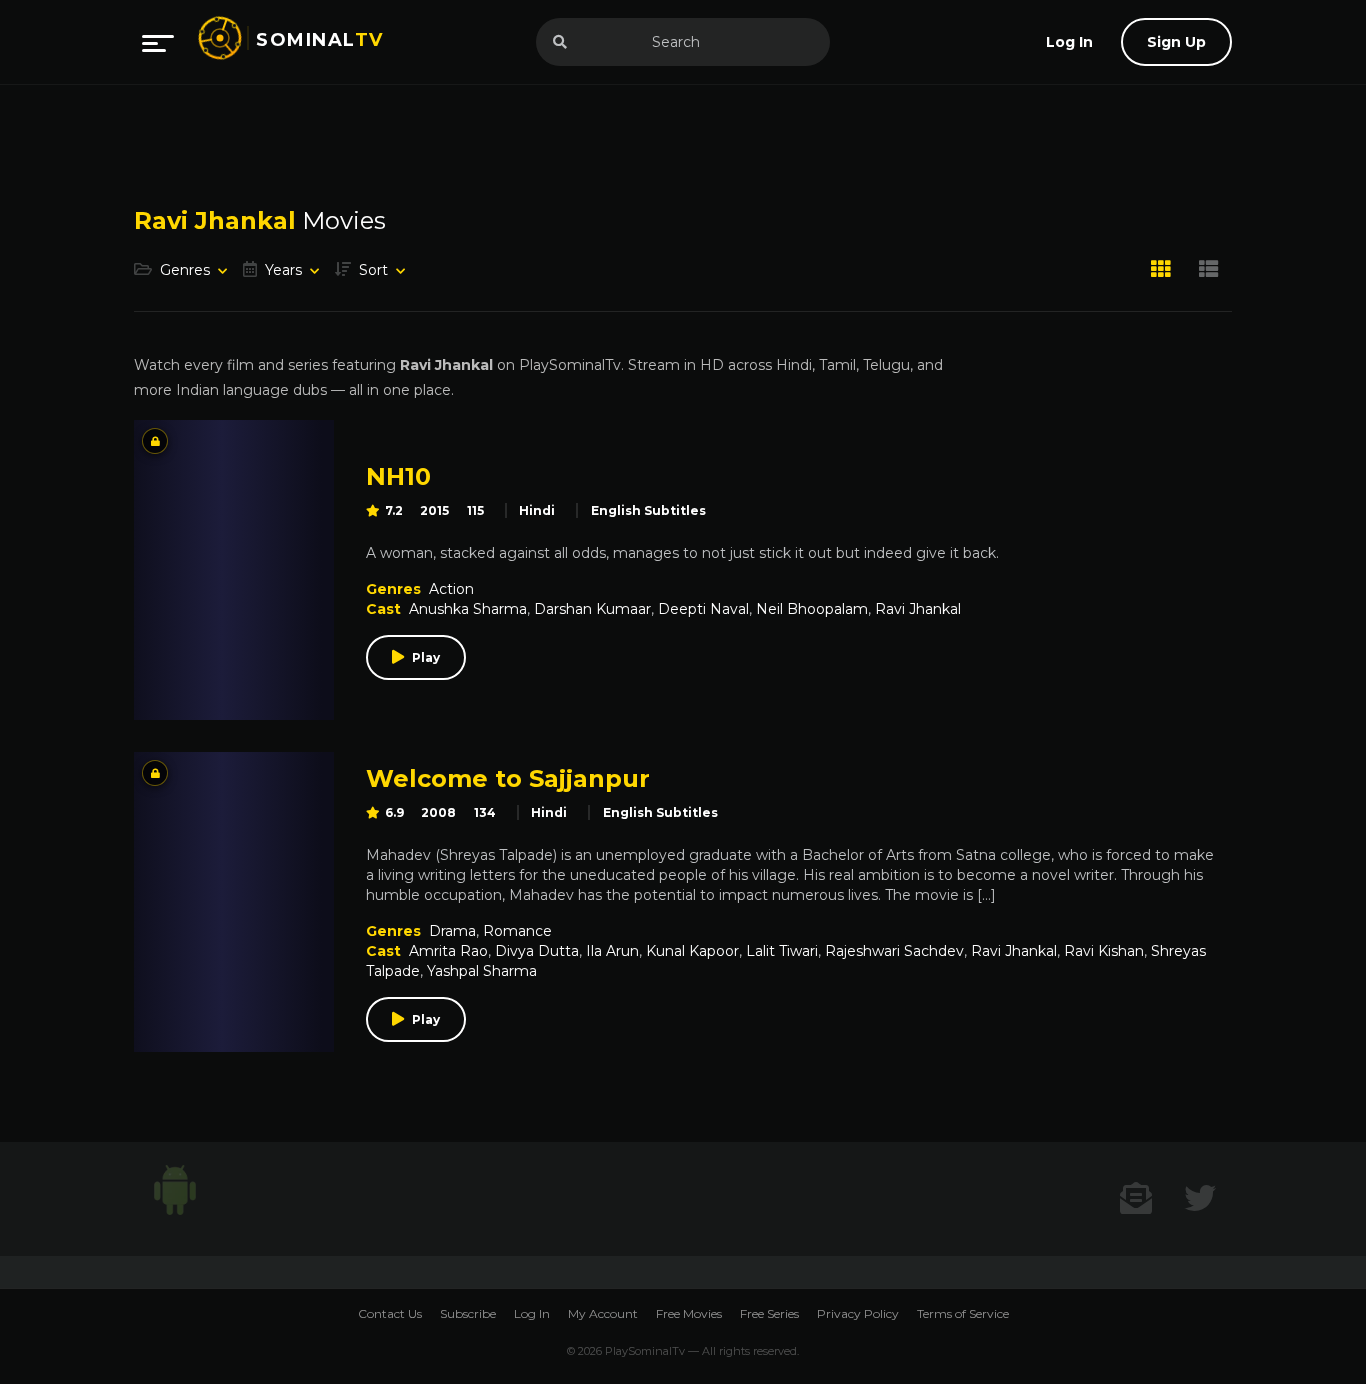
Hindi (537, 510)
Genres (185, 270)
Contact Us (390, 1313)
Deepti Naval (703, 609)
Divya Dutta (537, 951)
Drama (452, 931)
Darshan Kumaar (592, 609)
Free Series (769, 1313)
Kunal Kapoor (692, 951)
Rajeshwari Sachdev (894, 951)
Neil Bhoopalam (812, 609)
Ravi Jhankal (918, 609)
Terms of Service (963, 1313)
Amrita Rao (448, 951)
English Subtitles (648, 510)
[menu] (158, 42)
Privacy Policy (858, 1313)
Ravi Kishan (1104, 951)
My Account (603, 1313)
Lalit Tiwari (782, 951)
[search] (560, 42)
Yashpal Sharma (482, 971)
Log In (532, 1313)
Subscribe (468, 1313)
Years (283, 270)
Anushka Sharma (468, 609)
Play (426, 657)
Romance (517, 931)
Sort (373, 270)
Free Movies (689, 1313)
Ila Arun (612, 951)
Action (451, 589)
